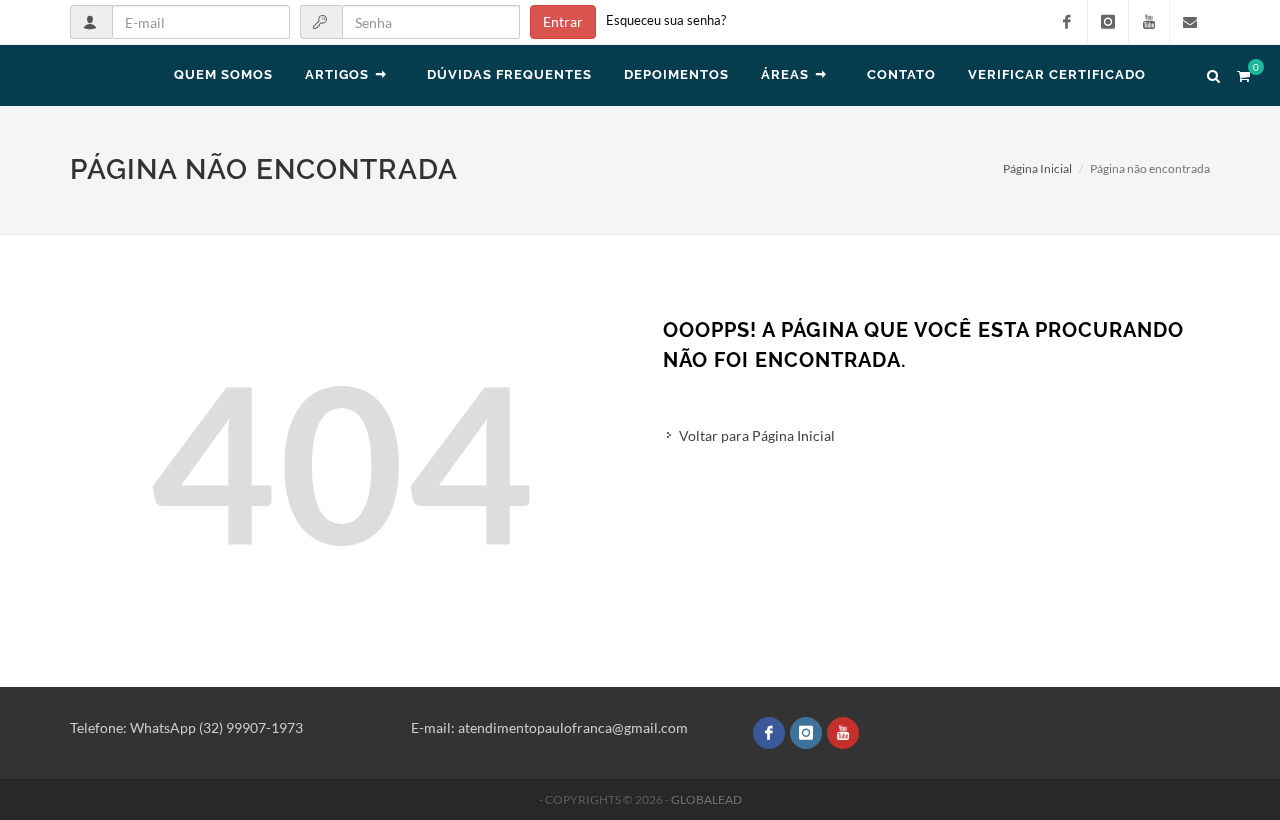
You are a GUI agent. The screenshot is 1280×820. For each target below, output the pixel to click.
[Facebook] (1067, 22)
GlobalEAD (706, 799)
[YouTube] (1149, 22)
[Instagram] (1108, 22)
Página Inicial (1037, 168)
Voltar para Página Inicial (757, 435)
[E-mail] (1190, 22)
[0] (1243, 73)
